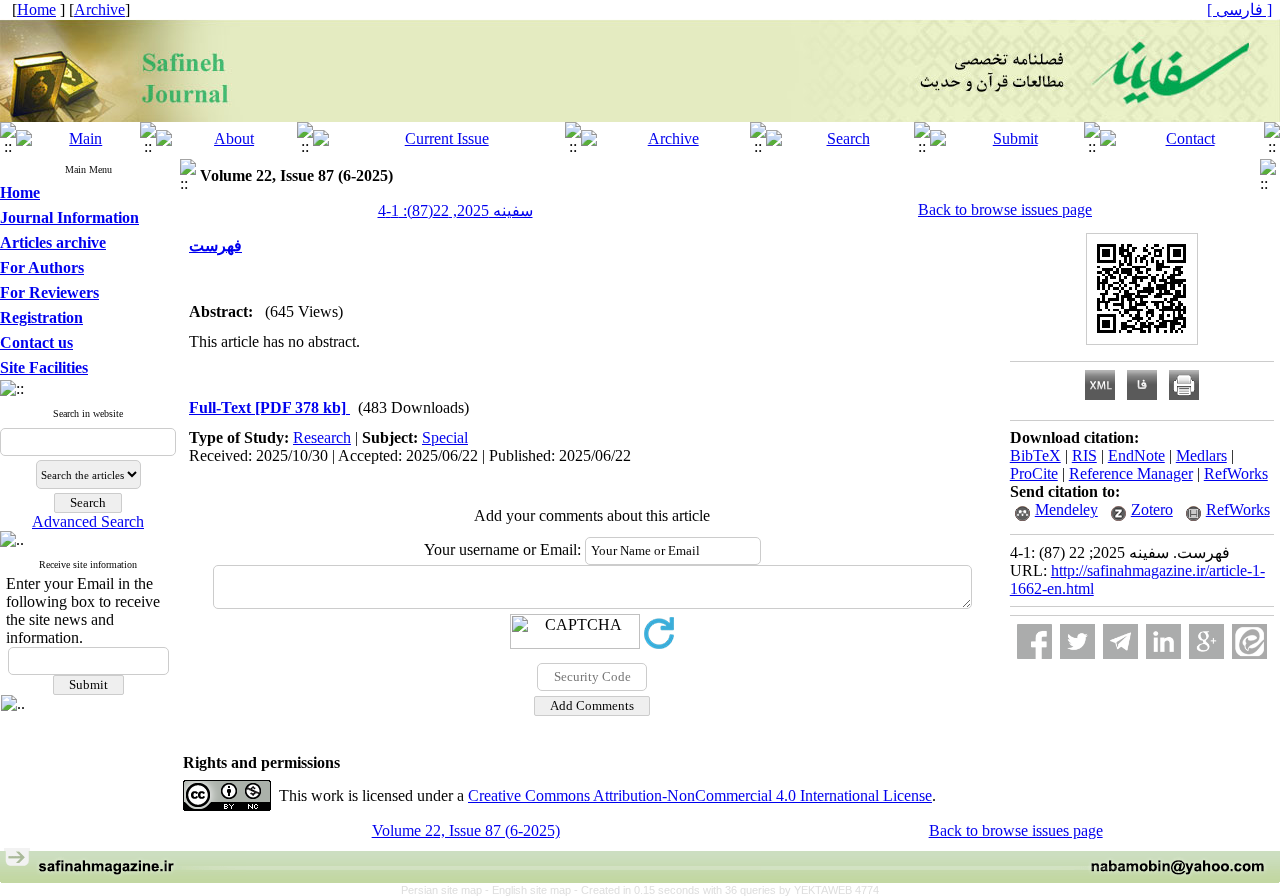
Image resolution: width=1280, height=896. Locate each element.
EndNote (1136, 455)
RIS (1084, 455)
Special (445, 437)
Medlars (1201, 455)
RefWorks (1236, 473)
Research (322, 437)
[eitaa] (1249, 641)
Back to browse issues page (1005, 209)
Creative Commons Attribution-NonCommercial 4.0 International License (700, 795)
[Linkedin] (1163, 641)
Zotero (1152, 509)
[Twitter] (1077, 641)
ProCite (1034, 473)
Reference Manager (1131, 473)
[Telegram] (1120, 641)
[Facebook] (1034, 641)
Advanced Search (88, 521)
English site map (533, 890)
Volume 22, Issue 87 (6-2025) (466, 830)
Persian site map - (446, 890)
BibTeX (1035, 455)
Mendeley (1066, 509)
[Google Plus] (1206, 641)
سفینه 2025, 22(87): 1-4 (455, 210)
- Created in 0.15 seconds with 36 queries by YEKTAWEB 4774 (726, 890)
